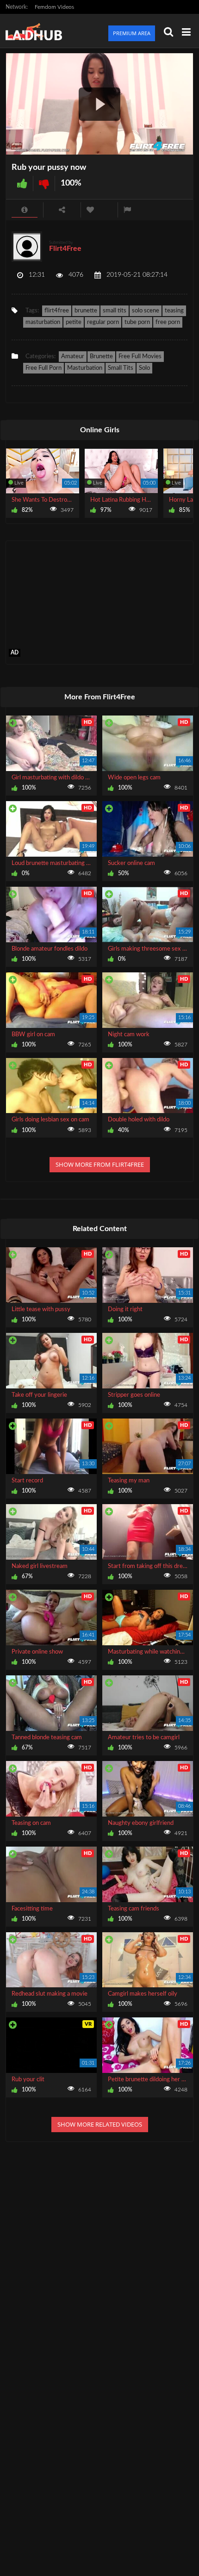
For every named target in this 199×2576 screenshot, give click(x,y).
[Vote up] (22, 184)
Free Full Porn (44, 368)
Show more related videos (100, 2124)
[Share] (62, 210)
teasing (174, 311)
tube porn (137, 322)
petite (74, 322)
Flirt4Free (65, 249)
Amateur (73, 357)
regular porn (103, 322)
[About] (25, 210)
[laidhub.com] (37, 31)
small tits (115, 311)
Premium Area (132, 33)
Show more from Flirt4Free (100, 1164)
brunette (86, 311)
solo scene (146, 311)
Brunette (101, 357)
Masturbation (85, 368)
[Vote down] (44, 184)
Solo (144, 368)
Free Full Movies (140, 357)
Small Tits (121, 368)
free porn (168, 322)
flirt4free (57, 311)
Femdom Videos (54, 7)
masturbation (43, 322)
